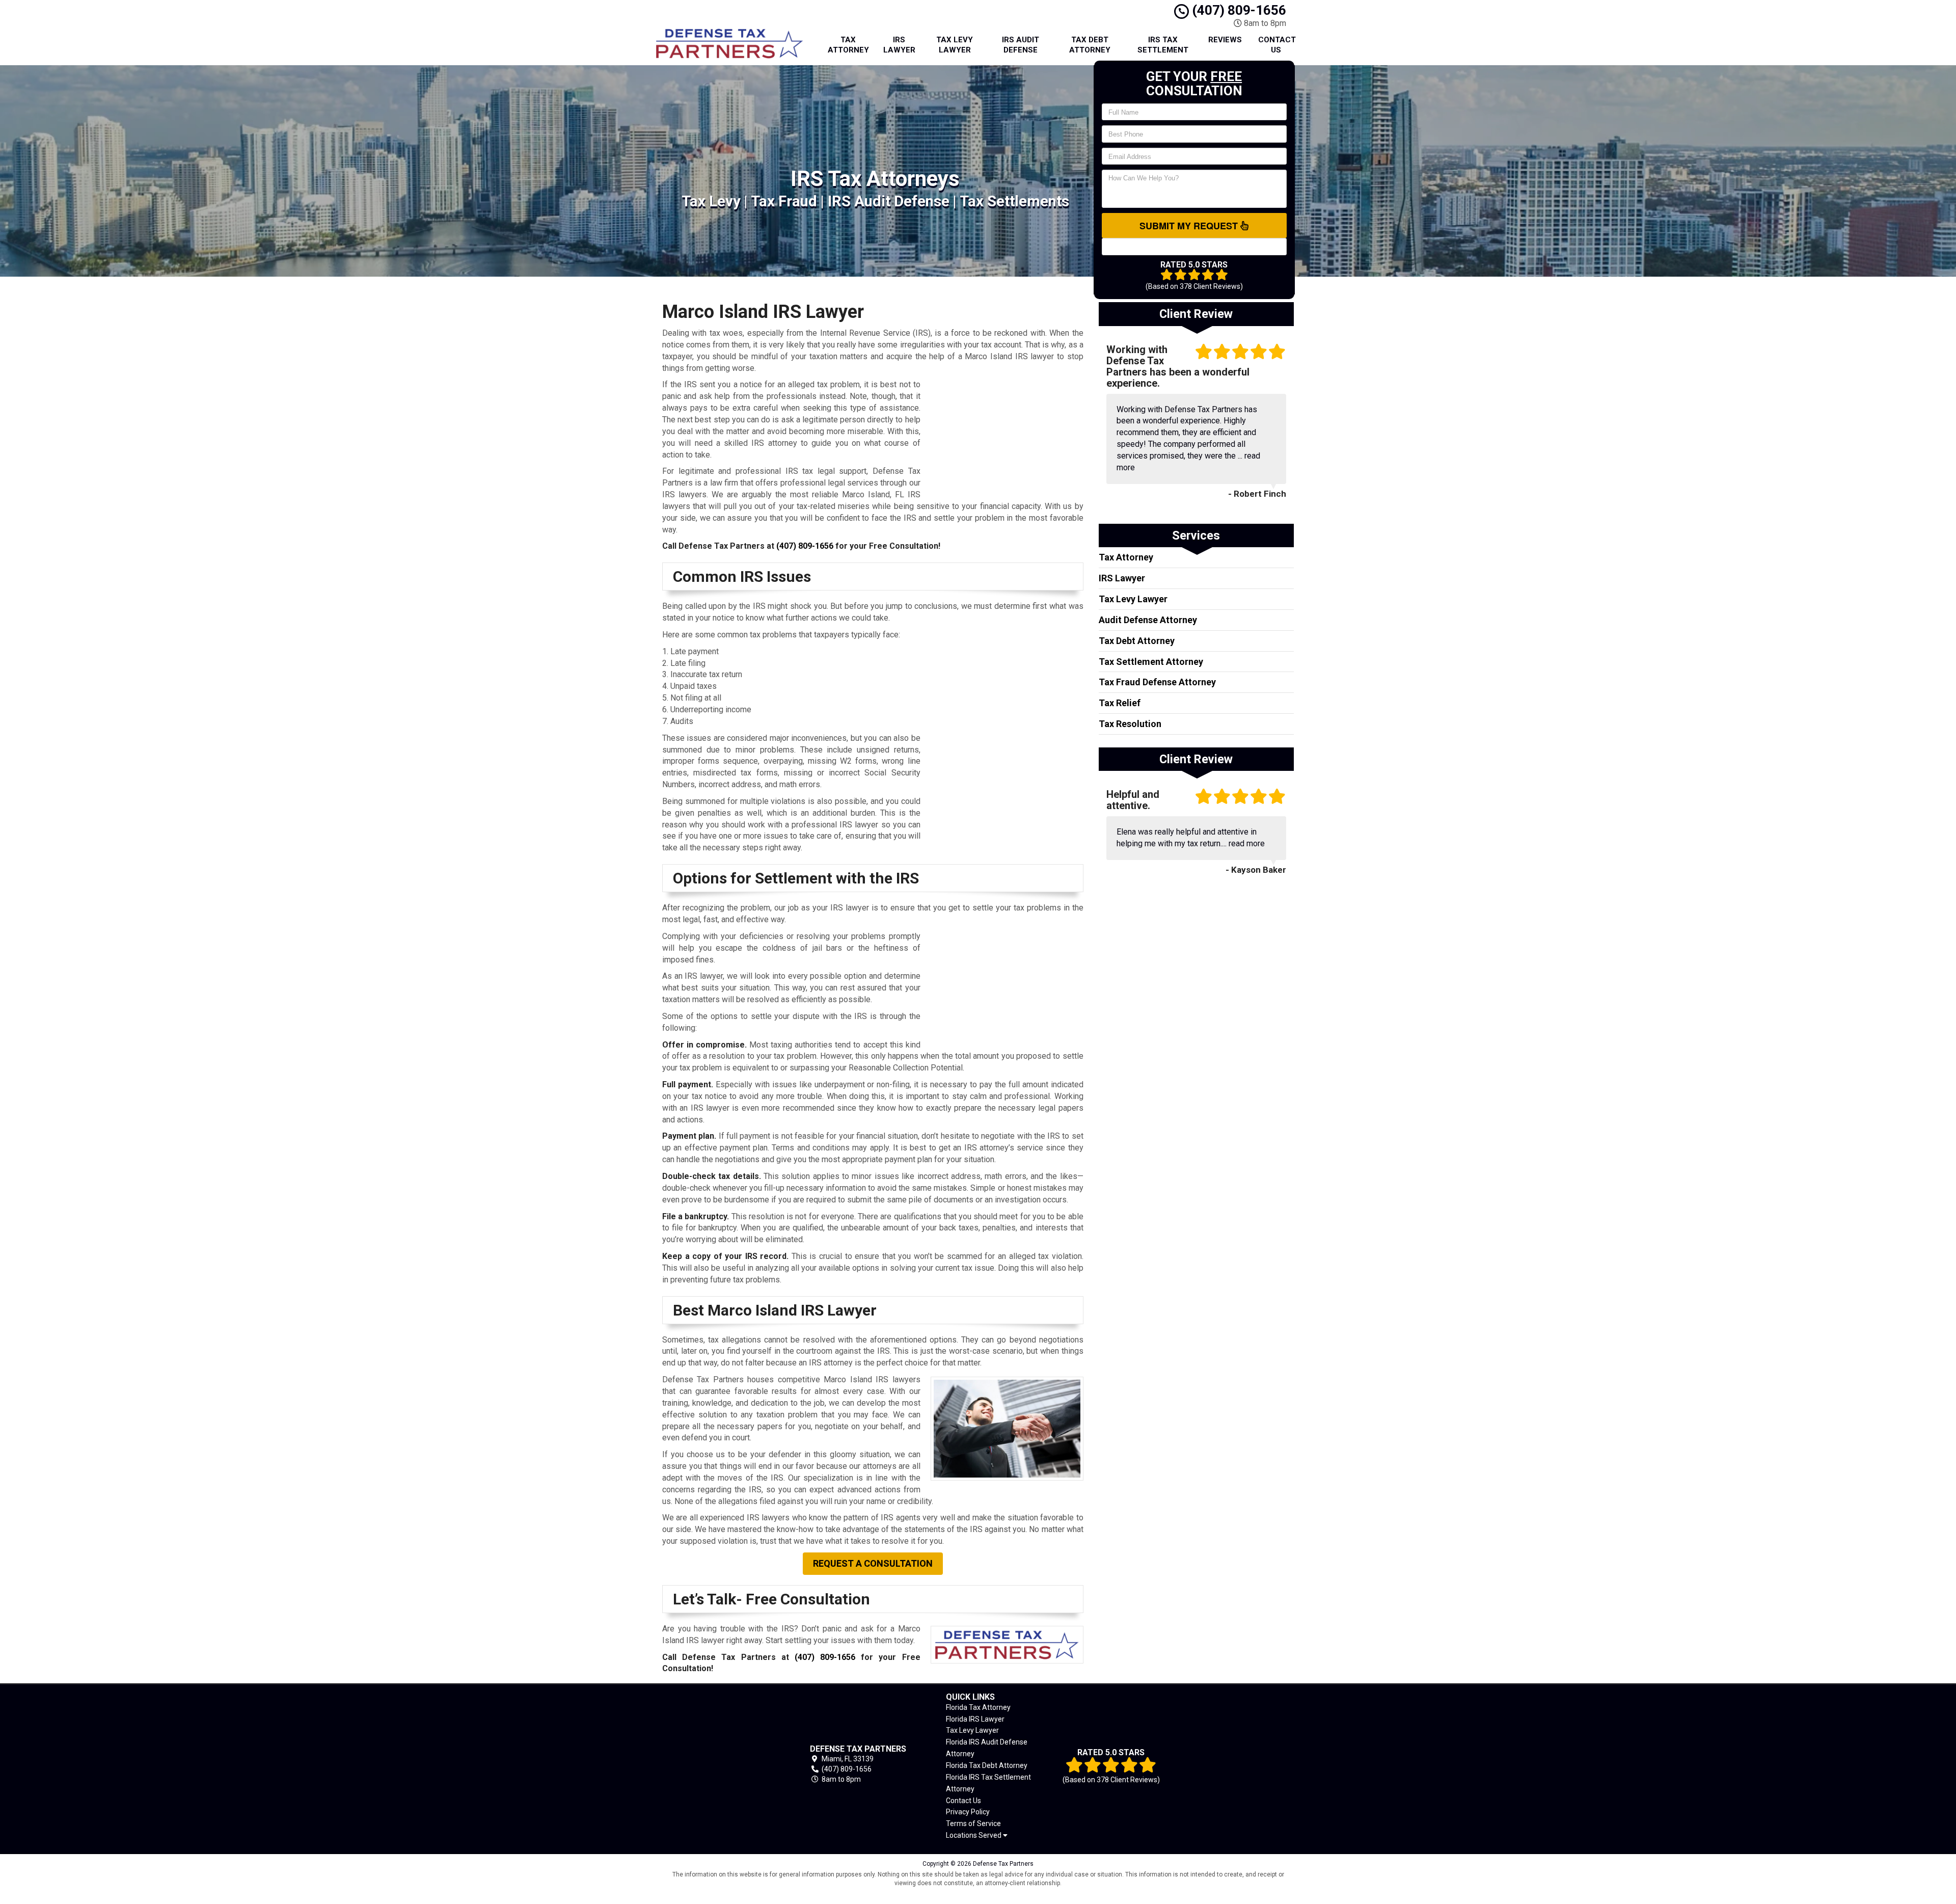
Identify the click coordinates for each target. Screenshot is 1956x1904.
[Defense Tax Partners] (720, 1764)
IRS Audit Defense (1021, 45)
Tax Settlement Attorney (1151, 662)
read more (1247, 843)
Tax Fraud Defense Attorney (1157, 682)
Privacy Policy (968, 1812)
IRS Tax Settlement (1163, 45)
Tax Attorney (848, 45)
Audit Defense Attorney (1148, 620)
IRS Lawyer (899, 45)
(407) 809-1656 (1238, 10)
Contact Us (1277, 45)
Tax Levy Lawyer (955, 45)
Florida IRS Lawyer (975, 1719)
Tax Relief (1120, 703)
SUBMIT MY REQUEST (1190, 226)
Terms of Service (973, 1823)
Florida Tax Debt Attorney (987, 1765)
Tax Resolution (1130, 724)
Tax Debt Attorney (1090, 45)
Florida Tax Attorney (978, 1707)
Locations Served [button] (974, 1835)
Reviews (1225, 40)
